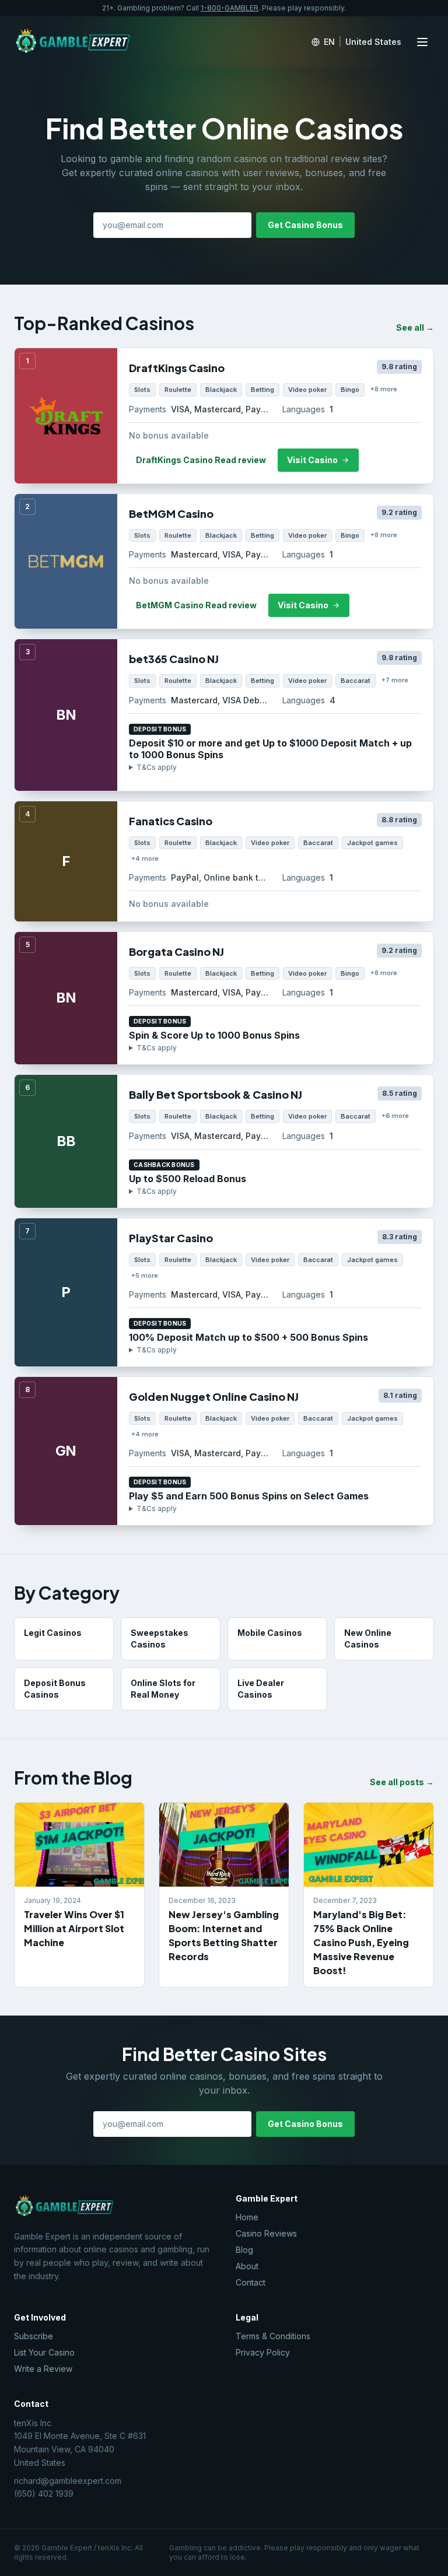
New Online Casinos (368, 1639)
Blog (244, 2250)
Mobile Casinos (270, 1633)
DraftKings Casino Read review (201, 460)
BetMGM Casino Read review (196, 605)
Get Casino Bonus (305, 225)
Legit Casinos (53, 1633)
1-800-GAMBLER (230, 8)
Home (247, 2217)
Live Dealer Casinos (261, 1689)
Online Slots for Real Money (163, 1689)
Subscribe (34, 2336)
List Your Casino (44, 2352)
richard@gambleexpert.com (68, 2481)
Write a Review (43, 2369)
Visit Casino (312, 460)
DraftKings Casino (177, 368)
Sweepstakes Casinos (160, 1639)
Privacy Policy (263, 2352)
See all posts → (402, 1782)
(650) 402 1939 (44, 2493)
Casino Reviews (266, 2233)
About (247, 2266)
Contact (251, 2282)
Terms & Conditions (273, 2336)
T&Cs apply (157, 767)
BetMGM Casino (171, 514)
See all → (415, 327)
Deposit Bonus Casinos (55, 1689)
